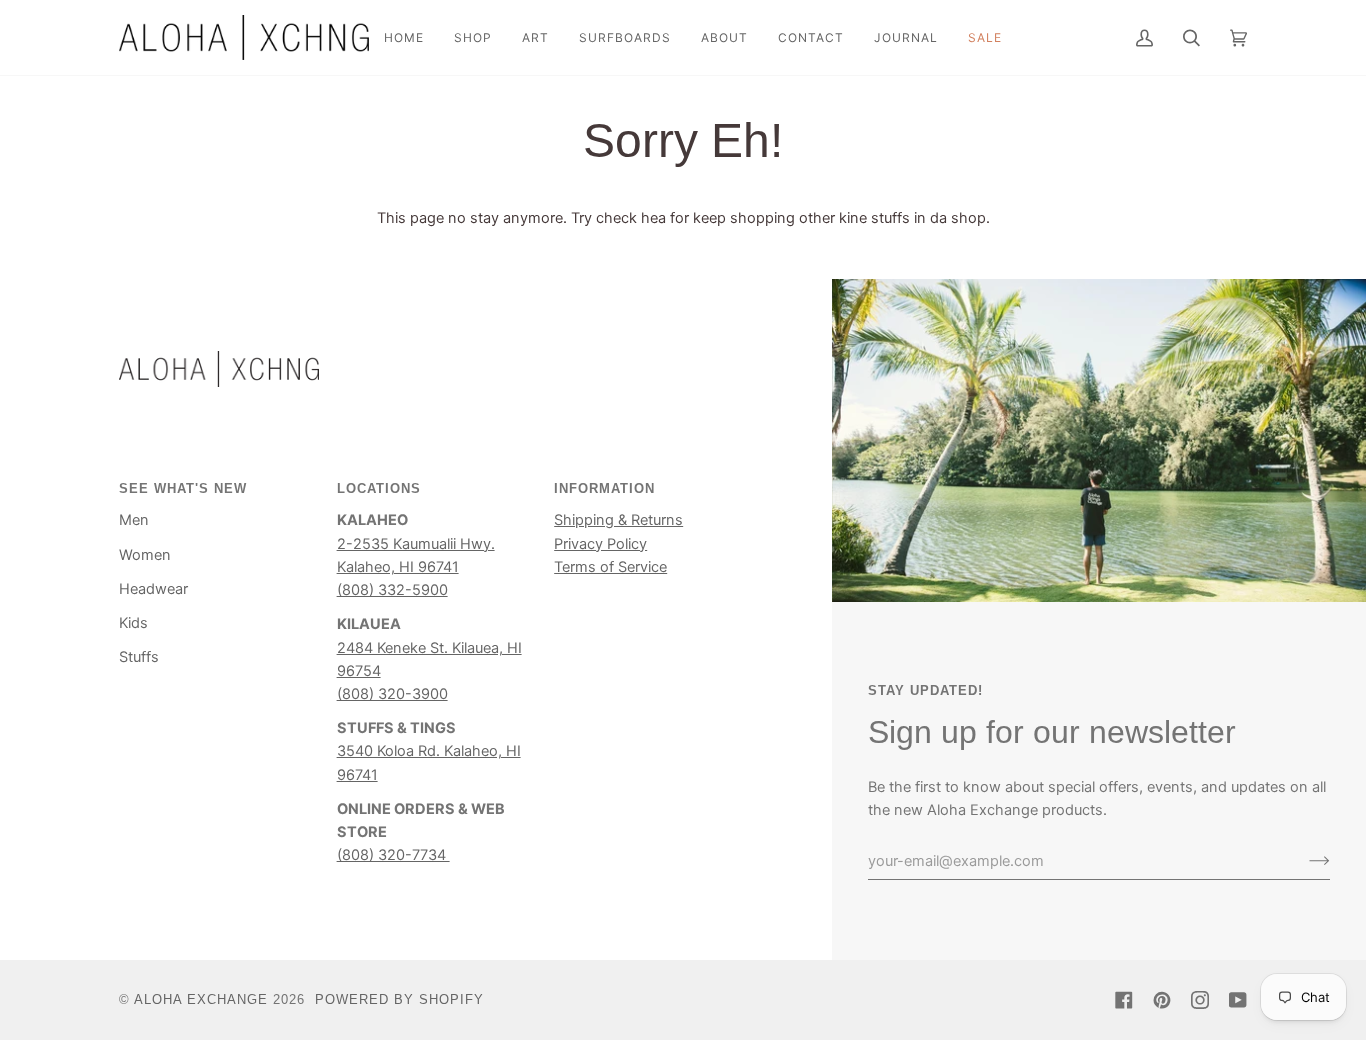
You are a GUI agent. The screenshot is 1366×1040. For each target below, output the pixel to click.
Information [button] (604, 488)
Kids (133, 623)
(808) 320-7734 (393, 855)
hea (653, 218)
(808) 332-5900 (392, 590)
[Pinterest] (1162, 1000)
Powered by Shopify (399, 999)
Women (145, 555)
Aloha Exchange (201, 999)
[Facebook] (1124, 1000)
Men (134, 520)
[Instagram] (1200, 1000)
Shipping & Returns (618, 520)
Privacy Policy (600, 544)
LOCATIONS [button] (379, 488)
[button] (473, 37)
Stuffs (139, 657)
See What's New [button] (183, 488)
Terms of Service (610, 567)
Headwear (153, 589)
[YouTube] (1238, 1000)
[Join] (1303, 861)
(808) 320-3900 (392, 694)
